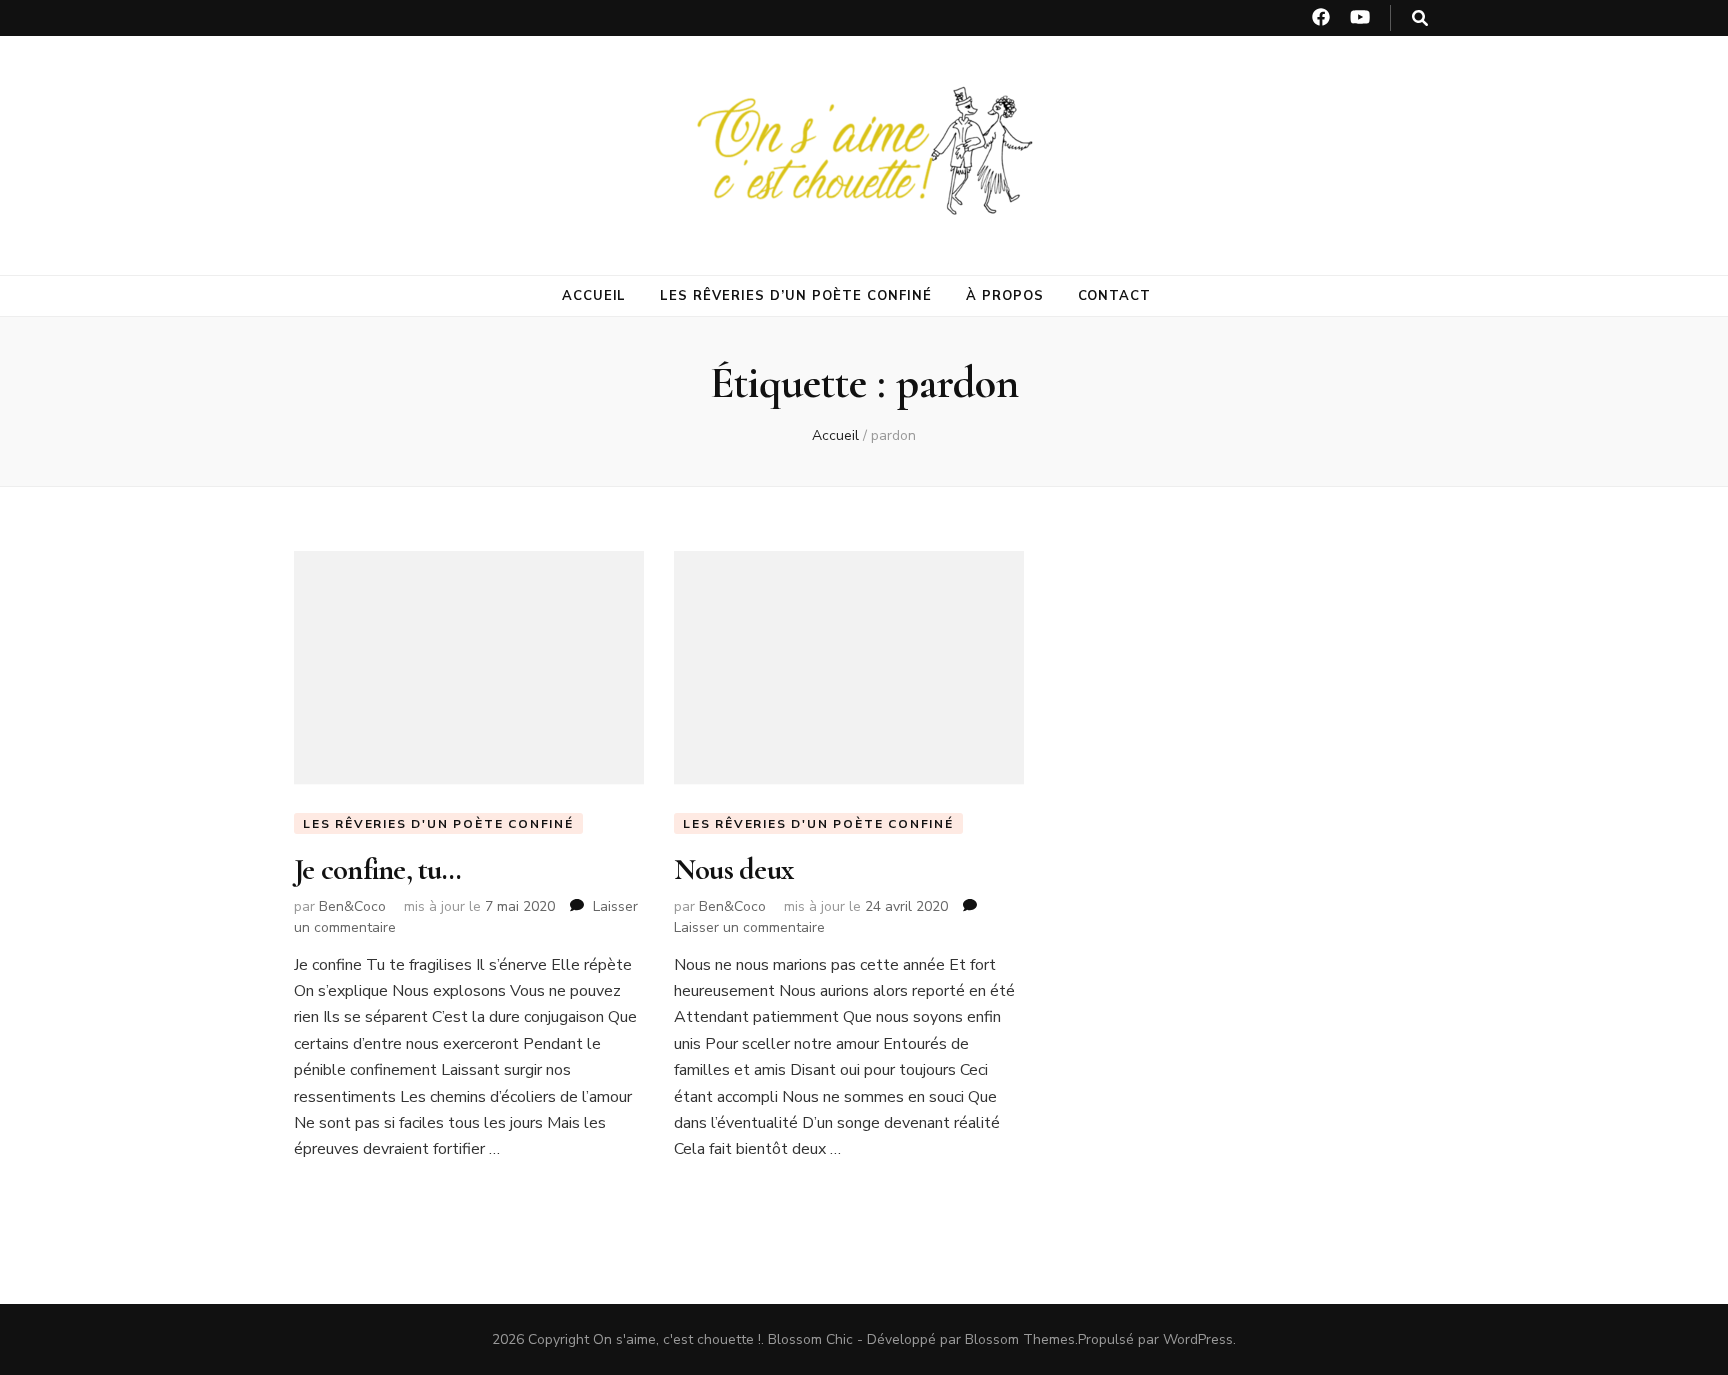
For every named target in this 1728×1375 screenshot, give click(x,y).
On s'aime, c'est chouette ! (677, 1339)
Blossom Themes (1020, 1339)
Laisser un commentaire (749, 927)
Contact (1115, 296)
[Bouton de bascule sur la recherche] (1420, 18)
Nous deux (733, 869)
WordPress (1198, 1339)
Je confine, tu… (377, 869)
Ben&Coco (352, 906)
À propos (1005, 296)
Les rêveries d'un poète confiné (438, 824)
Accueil (594, 296)
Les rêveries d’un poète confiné (795, 296)
